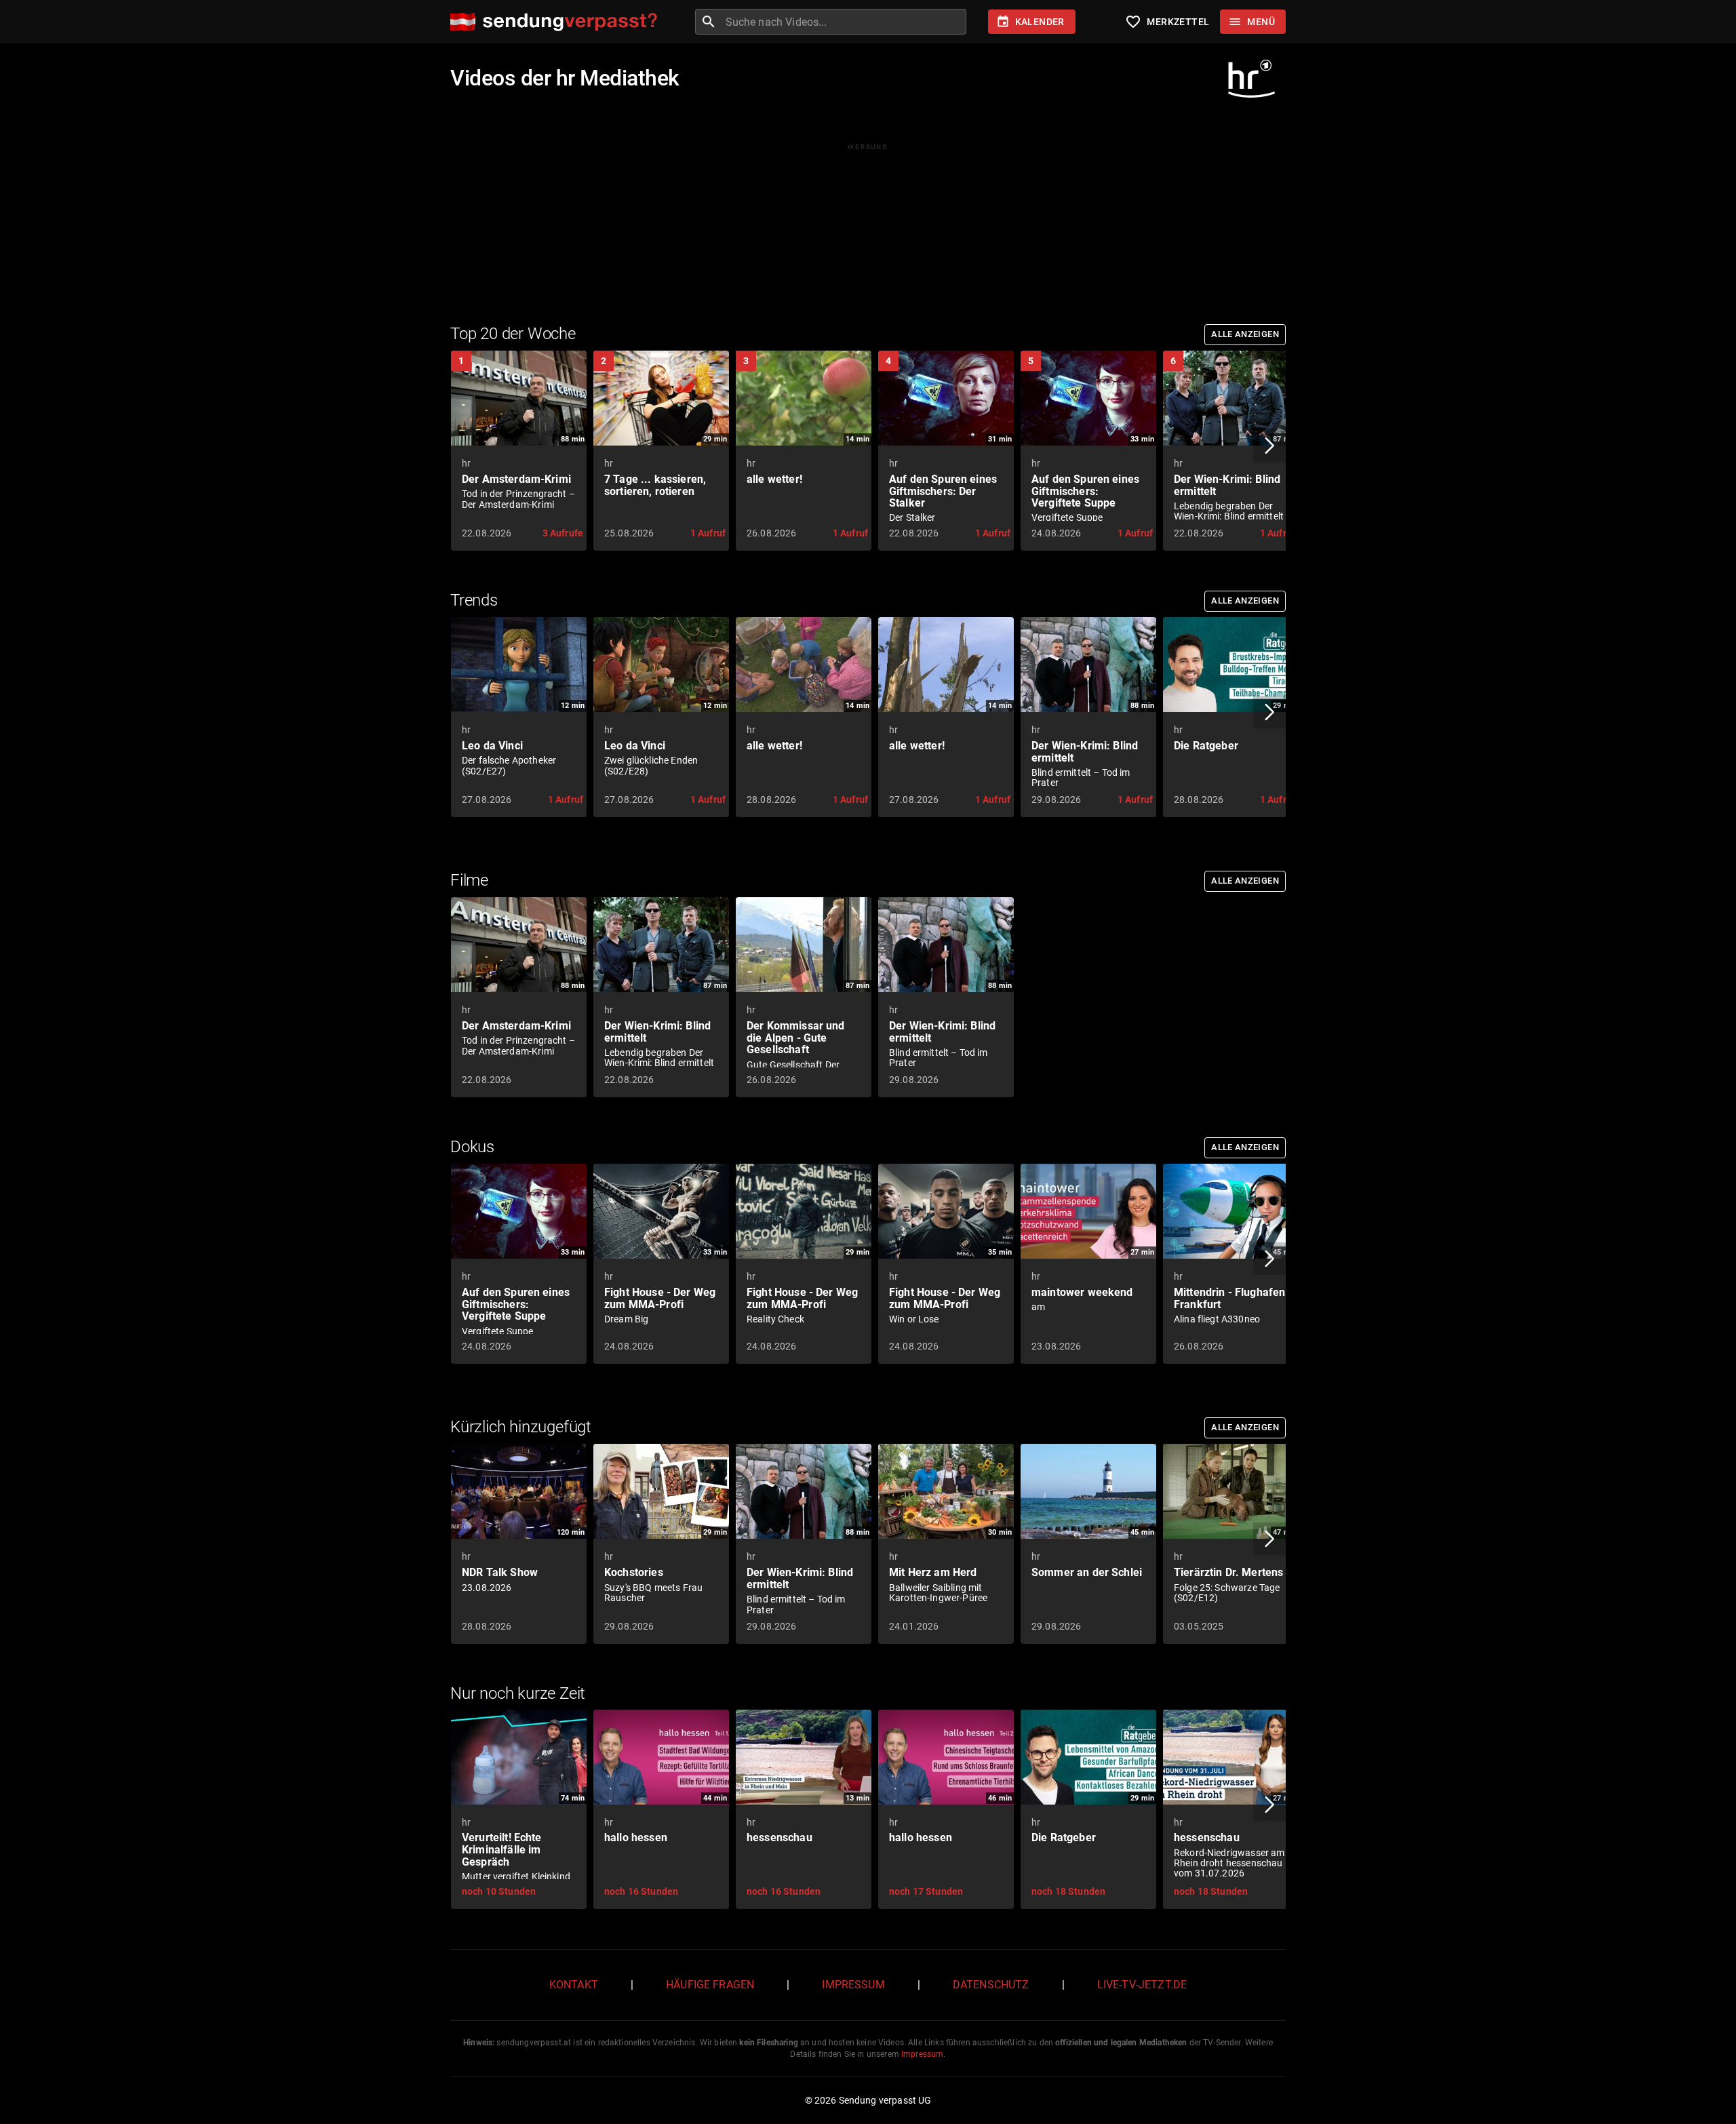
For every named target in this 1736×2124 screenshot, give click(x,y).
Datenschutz (991, 1985)
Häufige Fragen (710, 1985)
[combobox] (844, 22)
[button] (1269, 446)
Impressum (853, 1985)
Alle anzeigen (1245, 334)
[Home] (557, 22)
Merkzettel (1167, 22)
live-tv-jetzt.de (1142, 1985)
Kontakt (574, 1985)
